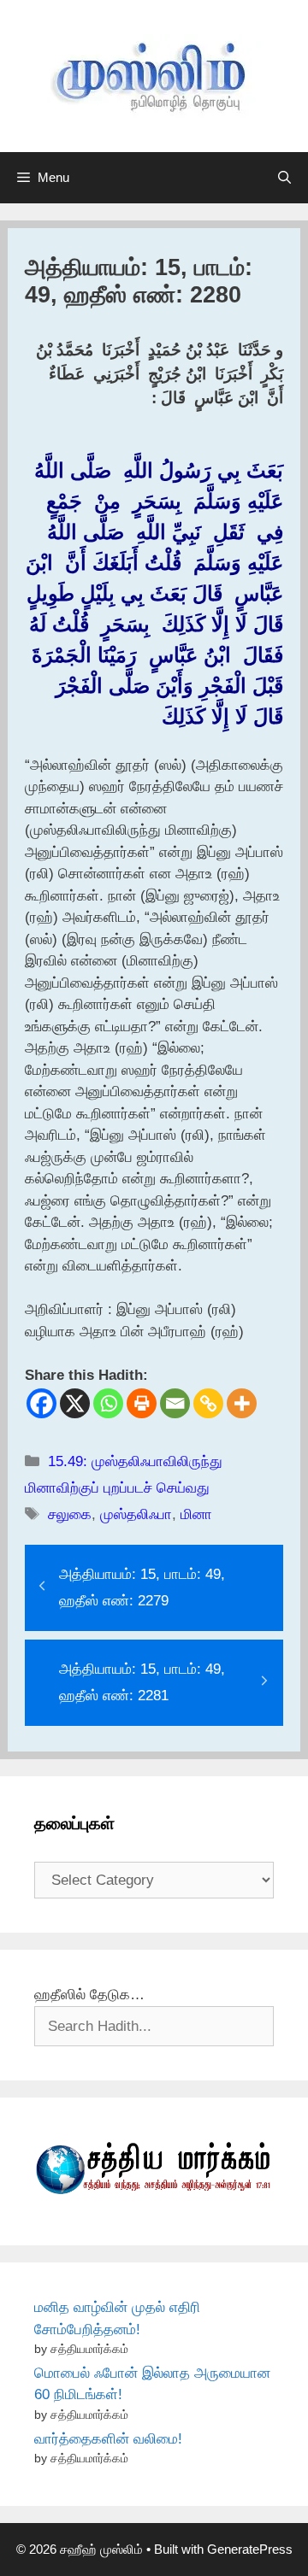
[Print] (142, 1403)
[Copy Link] (208, 1403)
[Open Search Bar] (284, 178)
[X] (75, 1403)
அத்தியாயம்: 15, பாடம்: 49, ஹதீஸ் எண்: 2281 (142, 1682)
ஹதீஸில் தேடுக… (89, 1995)
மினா (196, 1514)
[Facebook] (41, 1403)
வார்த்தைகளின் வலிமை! (108, 2439)
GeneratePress (250, 2549)
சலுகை (70, 1514)
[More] (242, 1403)
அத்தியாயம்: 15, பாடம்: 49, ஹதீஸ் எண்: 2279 (142, 1587)
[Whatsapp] (108, 1403)
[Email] (175, 1403)
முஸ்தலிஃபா (136, 1514)
